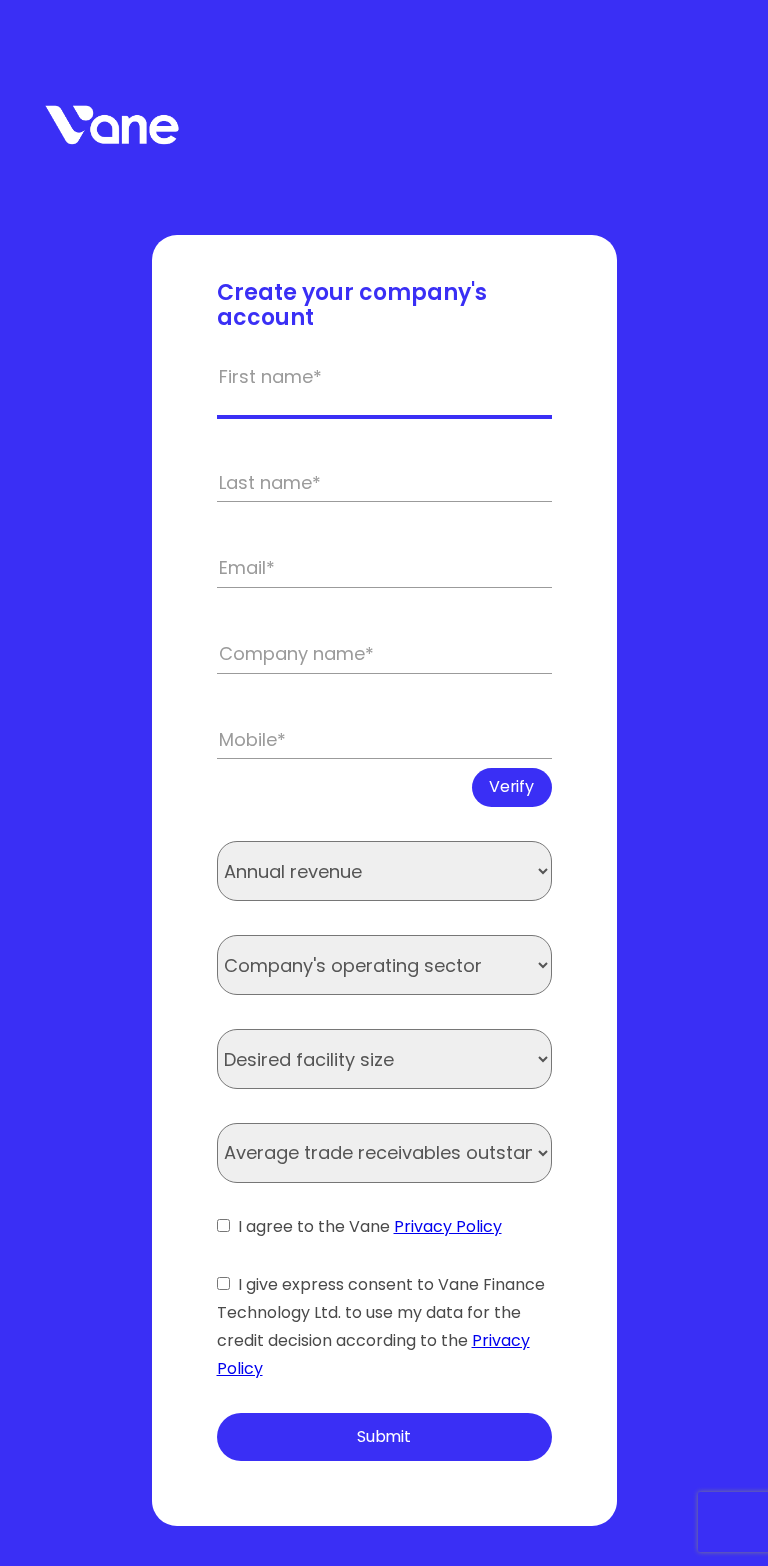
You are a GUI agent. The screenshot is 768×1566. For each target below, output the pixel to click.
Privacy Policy (448, 1226)
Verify (511, 786)
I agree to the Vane (370, 1226)
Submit (384, 1436)
